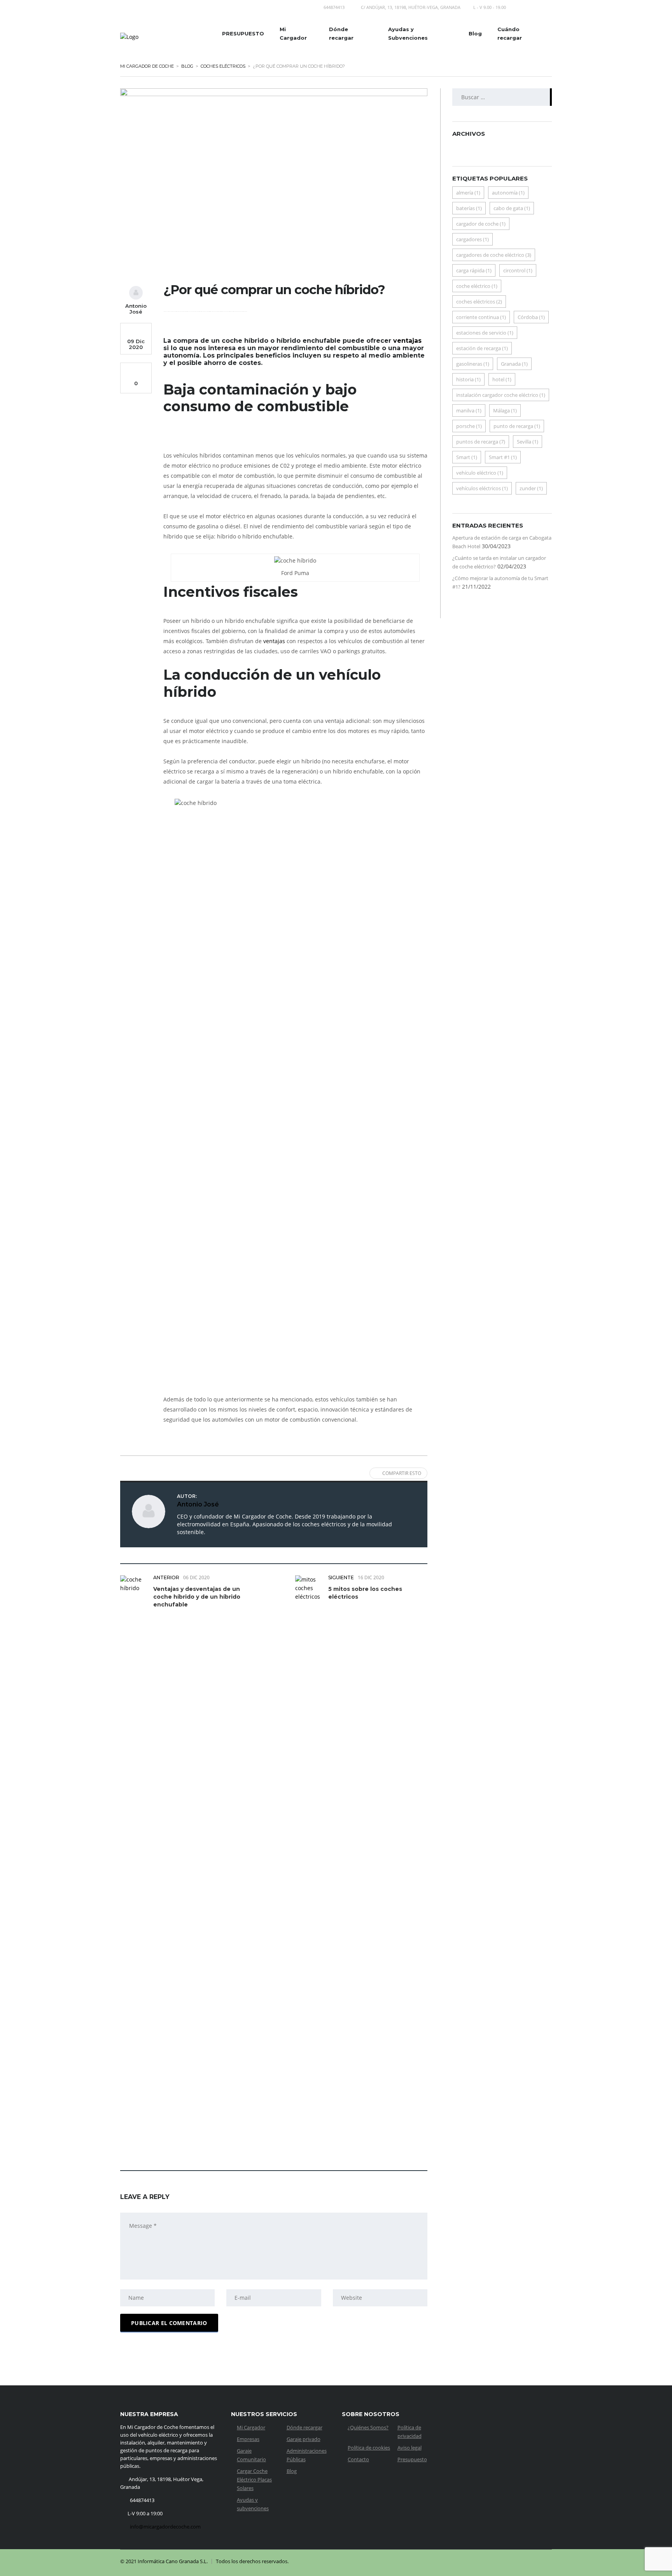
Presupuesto (412, 2459)
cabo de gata (512, 208)
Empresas (248, 2439)
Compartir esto (402, 1473)
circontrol (518, 270)
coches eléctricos (479, 302)
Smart (467, 457)
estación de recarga (482, 348)
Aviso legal (409, 2448)
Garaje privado (304, 2439)
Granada (514, 364)
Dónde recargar (341, 33)
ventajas (407, 341)
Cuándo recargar (510, 33)
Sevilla (528, 442)
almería (468, 193)
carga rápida (474, 270)
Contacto (358, 2459)
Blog (475, 33)
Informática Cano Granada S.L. (173, 2561)
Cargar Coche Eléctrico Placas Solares (254, 2480)
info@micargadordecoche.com (165, 2527)
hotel (502, 379)
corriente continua (481, 317)
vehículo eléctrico (480, 473)
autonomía (508, 193)
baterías (469, 208)
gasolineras (473, 364)
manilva (469, 410)
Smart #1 (503, 457)
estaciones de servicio (485, 333)
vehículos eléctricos (482, 488)
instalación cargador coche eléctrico (501, 395)
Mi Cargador (293, 33)
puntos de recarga (481, 442)
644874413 (334, 7)
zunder (531, 488)
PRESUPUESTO (243, 33)
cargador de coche (481, 224)
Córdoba (531, 317)
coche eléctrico (477, 286)
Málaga (505, 410)
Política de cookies (369, 2448)
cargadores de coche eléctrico (494, 255)
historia (468, 379)
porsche (469, 426)
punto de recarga (517, 426)
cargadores (472, 239)
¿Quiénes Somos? (368, 2427)
